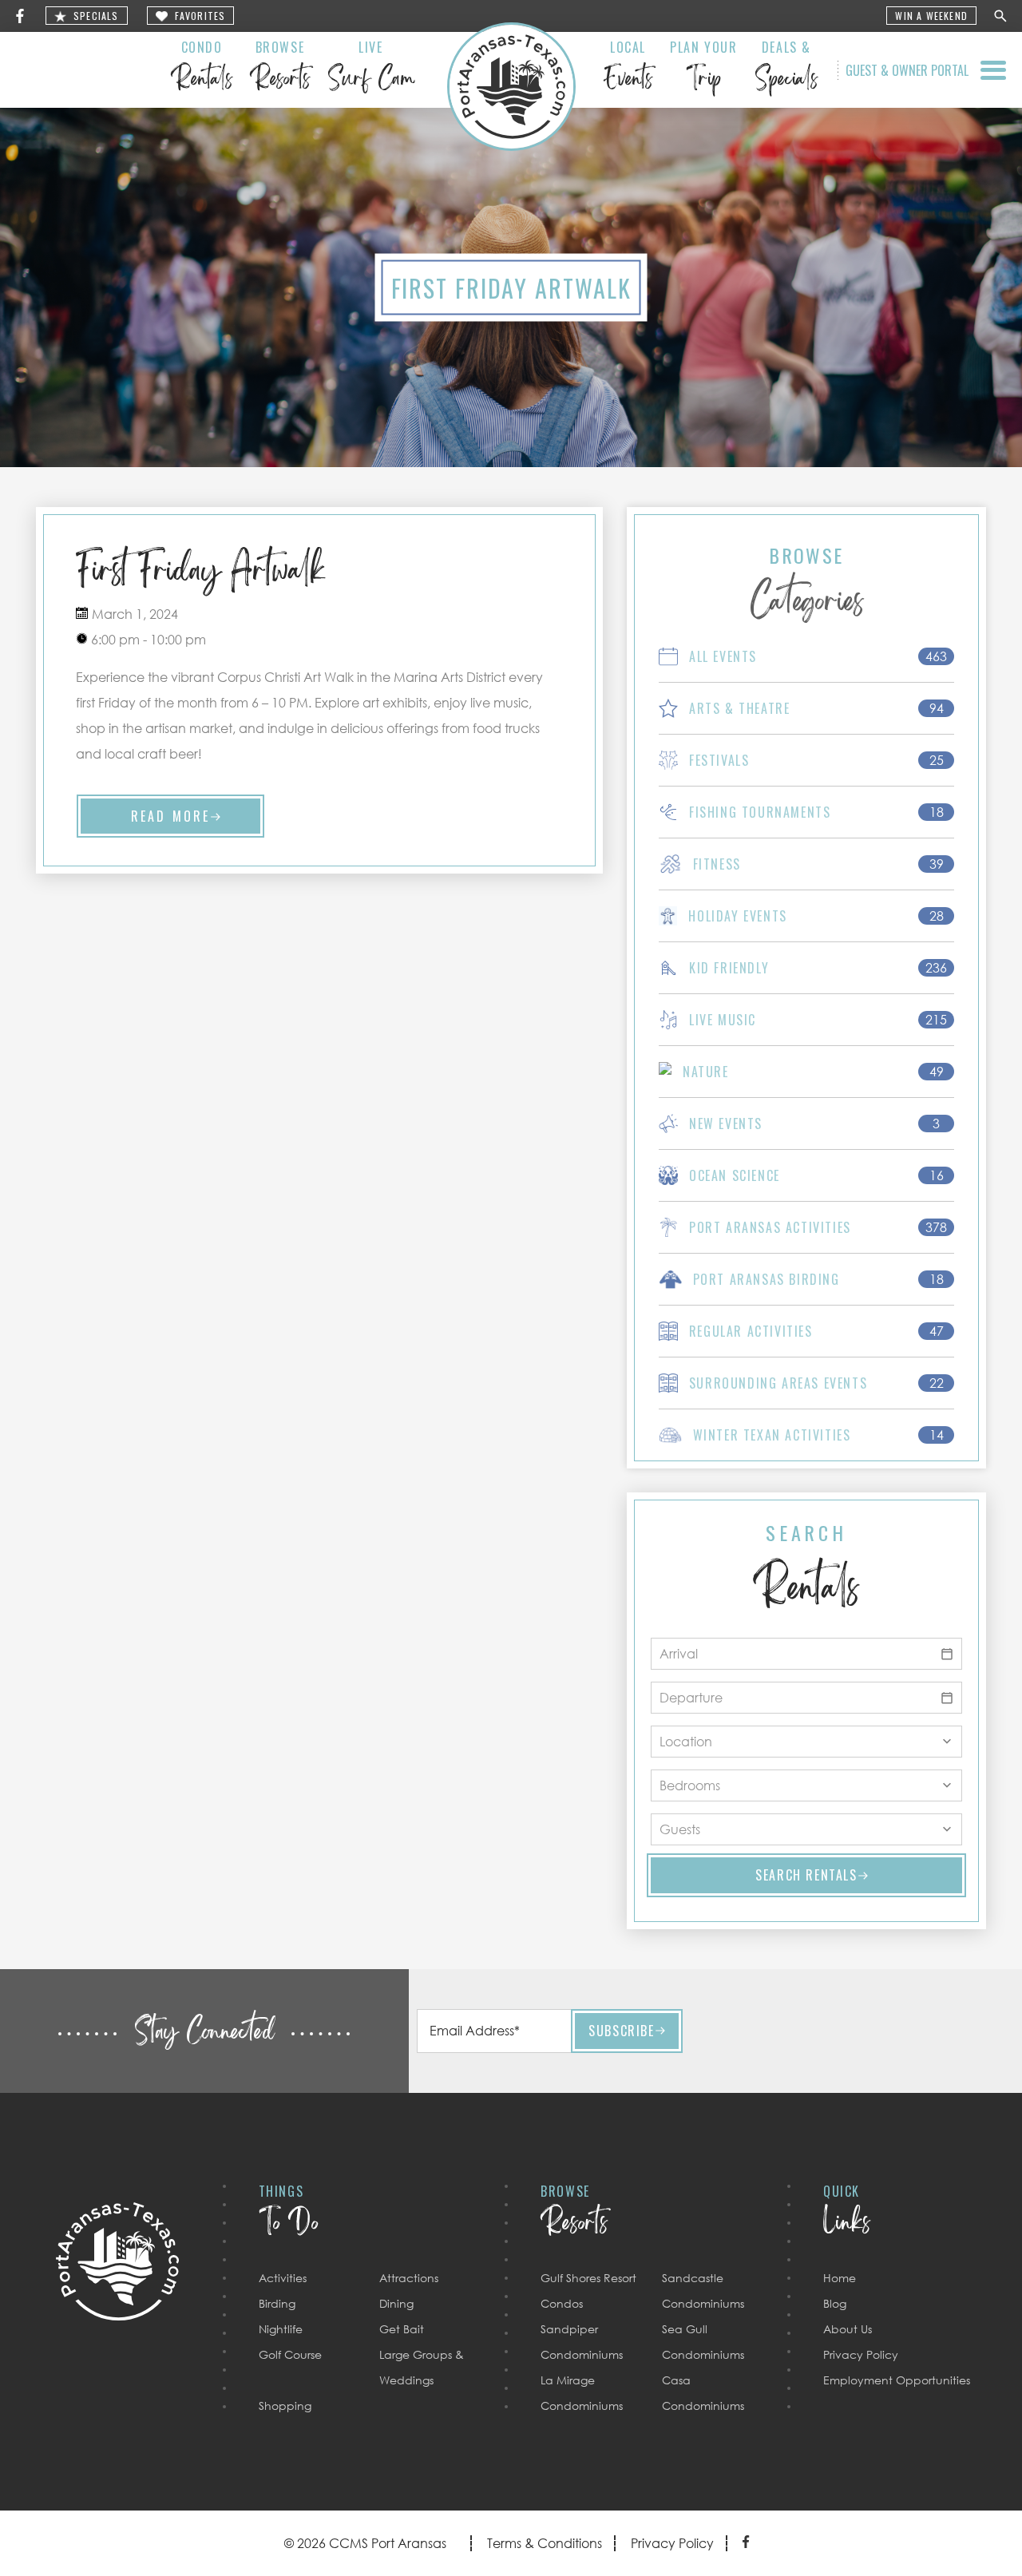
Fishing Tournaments (760, 812)
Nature (706, 1072)
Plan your (703, 69)
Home (840, 2278)
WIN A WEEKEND (931, 16)
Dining (396, 2303)
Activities (283, 2278)
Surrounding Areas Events (778, 1383)
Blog (835, 2303)
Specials (96, 16)
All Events (723, 656)
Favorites (200, 16)
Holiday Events (737, 916)
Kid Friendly (729, 968)
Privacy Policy (861, 2354)
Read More (171, 816)
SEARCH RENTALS (806, 1875)
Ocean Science (735, 1175)
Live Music (723, 1020)
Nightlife (281, 2329)
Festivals (719, 760)
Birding (277, 2303)
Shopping (285, 2406)
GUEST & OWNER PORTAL (907, 70)
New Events (726, 1124)
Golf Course (290, 2354)
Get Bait (402, 2329)
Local (628, 69)
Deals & (786, 69)
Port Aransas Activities (770, 1227)
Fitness (717, 864)
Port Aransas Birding (766, 1279)
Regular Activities (751, 1331)
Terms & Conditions (545, 2543)
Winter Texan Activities (772, 1435)
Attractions (409, 2278)
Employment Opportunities (897, 2380)
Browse (280, 69)
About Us (848, 2329)
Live (371, 69)
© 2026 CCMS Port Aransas (365, 2543)
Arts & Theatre (739, 708)
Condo (202, 69)
